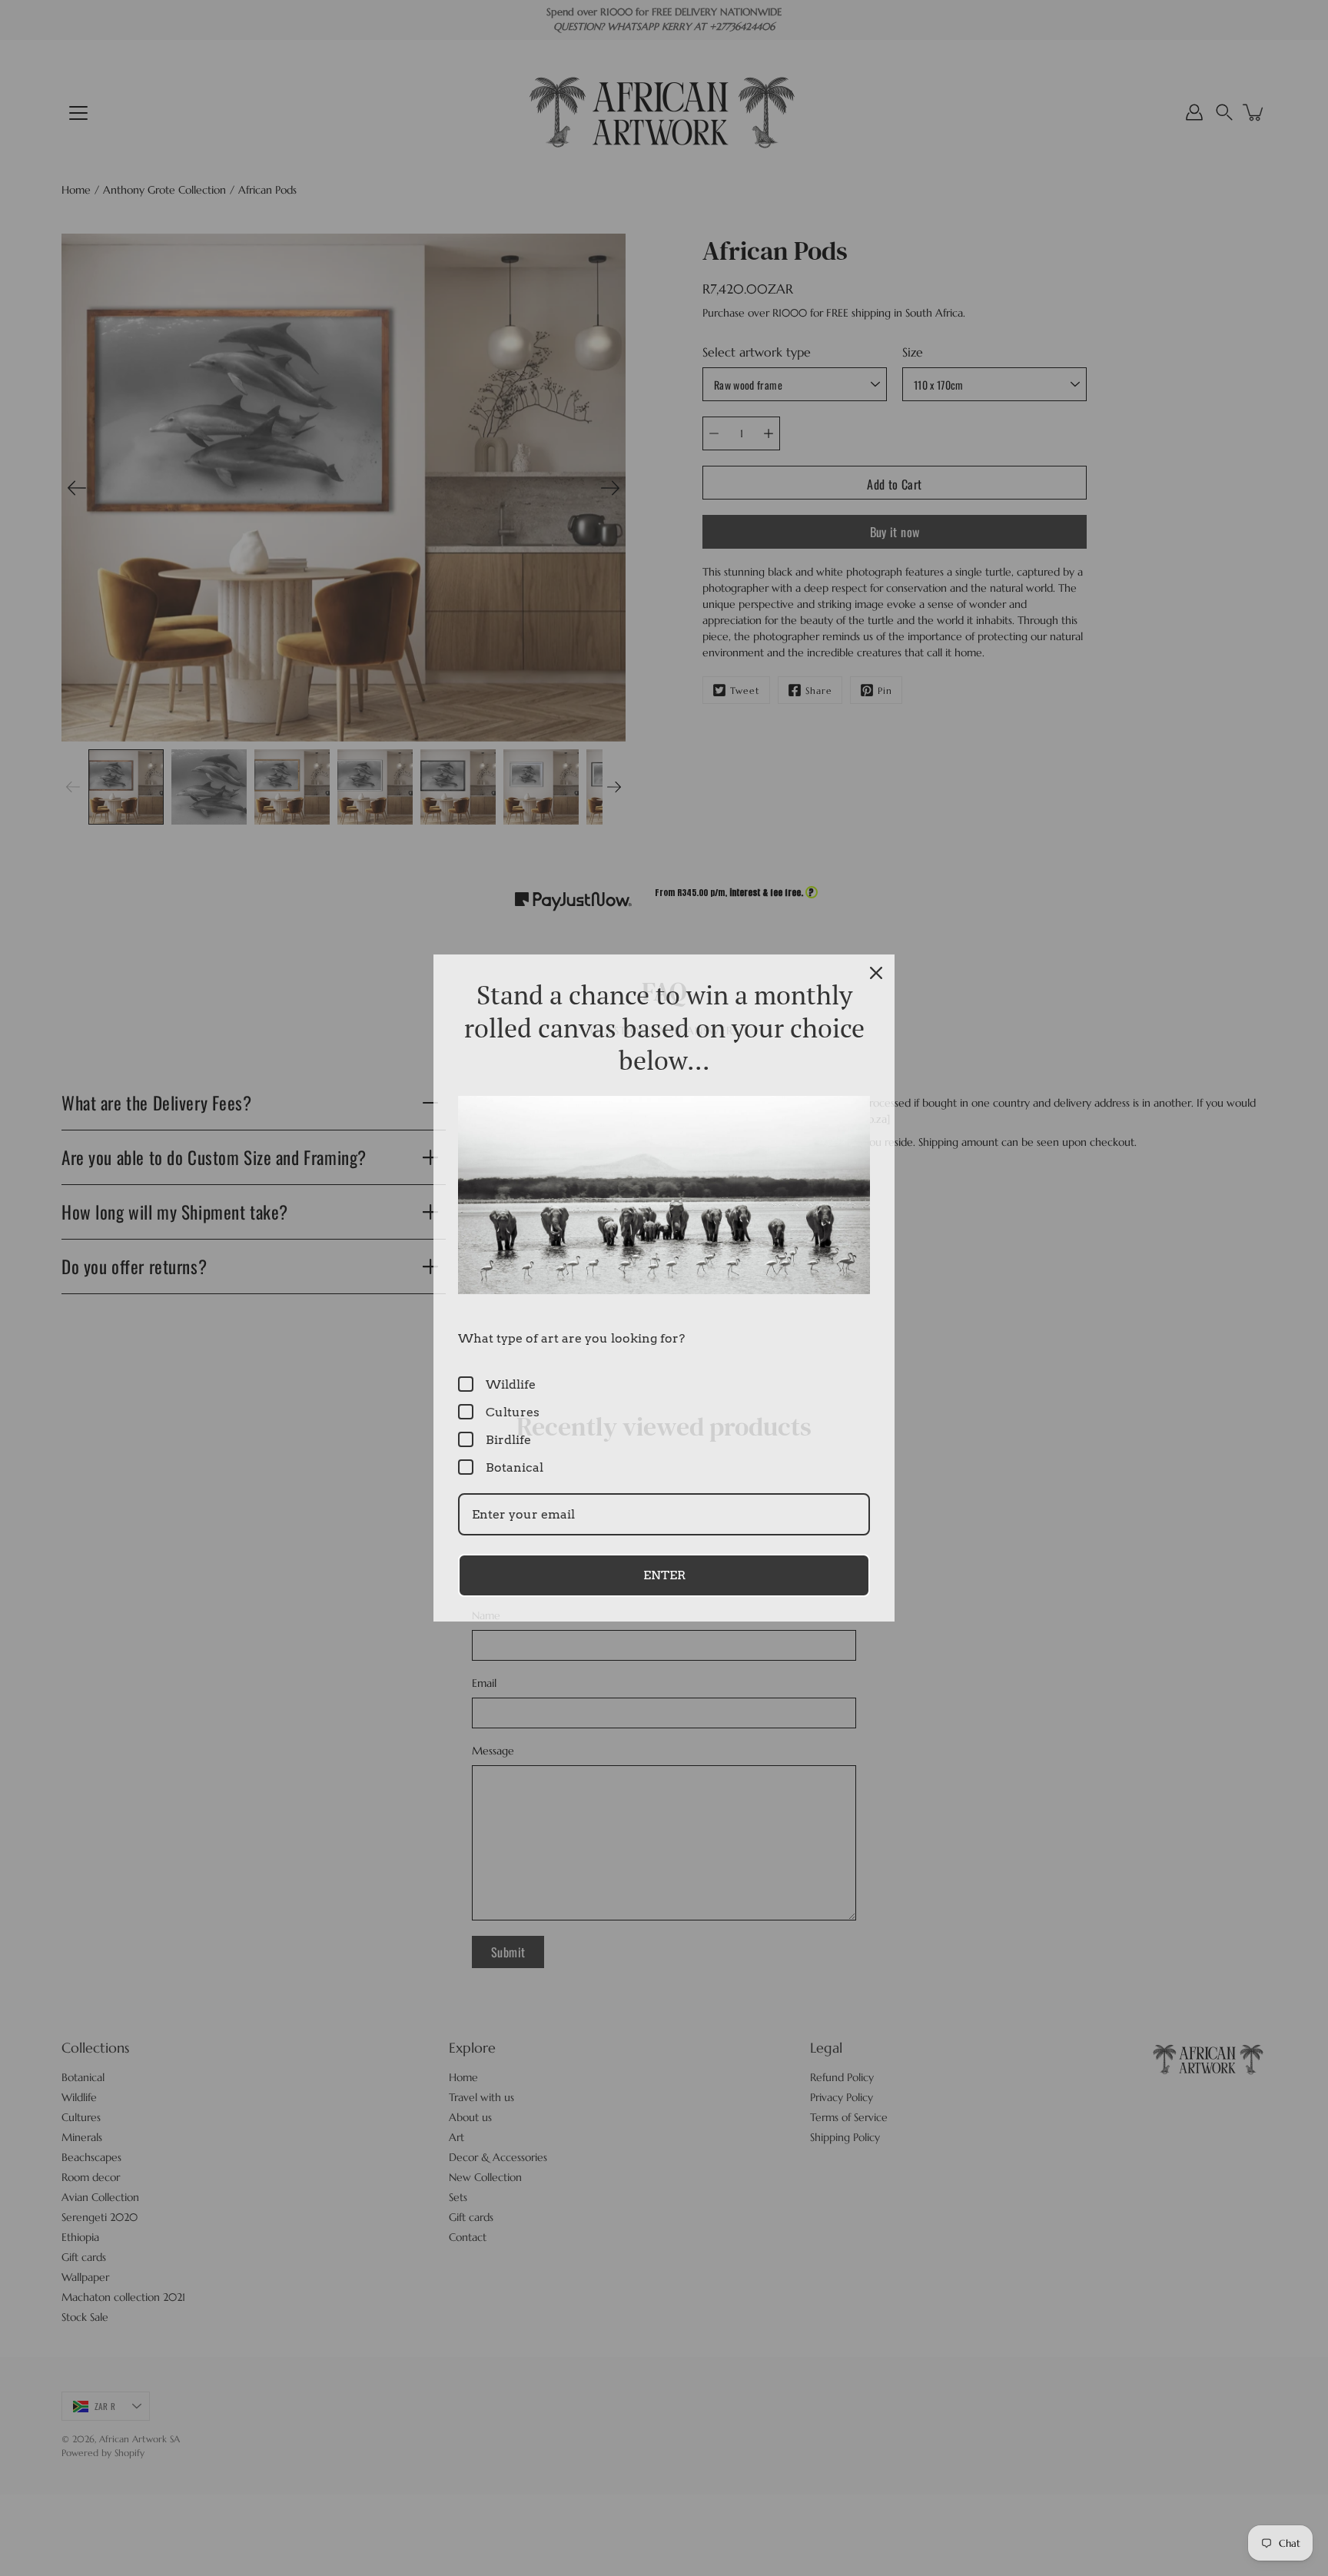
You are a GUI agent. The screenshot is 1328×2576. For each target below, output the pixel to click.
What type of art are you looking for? (571, 1338)
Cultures (513, 1412)
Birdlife (508, 1440)
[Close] (876, 973)
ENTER (664, 1575)
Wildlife (511, 1384)
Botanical (515, 1467)
